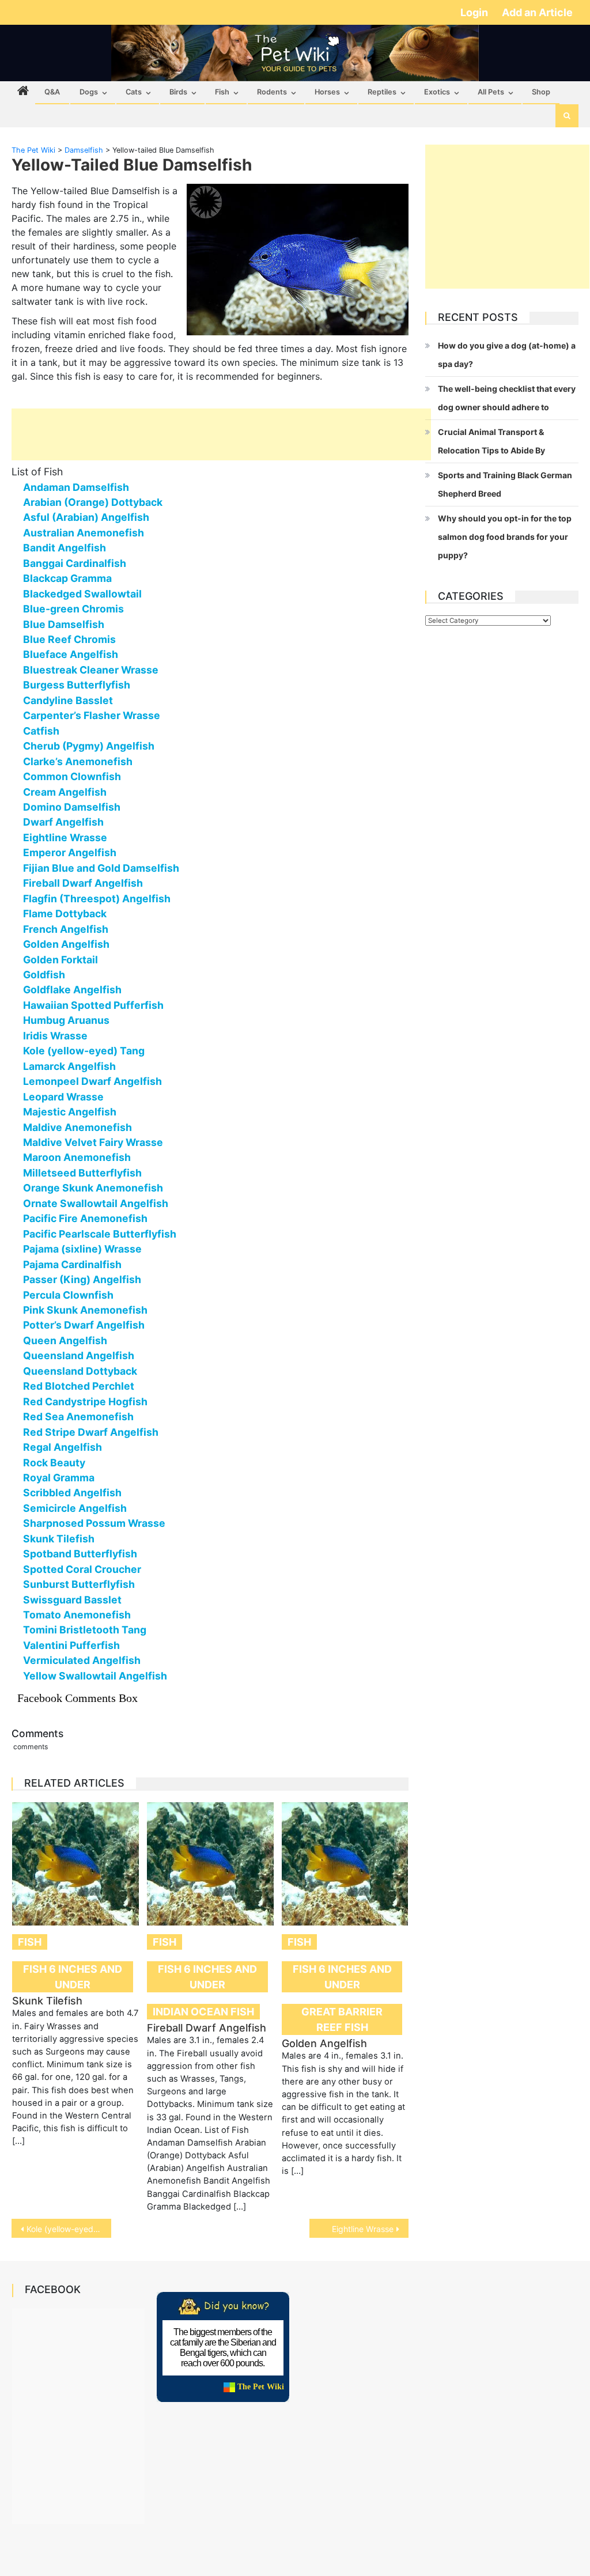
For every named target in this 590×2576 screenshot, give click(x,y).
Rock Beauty (54, 1463)
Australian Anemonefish (84, 533)
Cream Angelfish (65, 792)
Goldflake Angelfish (72, 990)
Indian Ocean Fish (203, 2012)
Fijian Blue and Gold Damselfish (101, 868)
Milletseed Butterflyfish (82, 1173)
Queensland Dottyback (80, 1371)
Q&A (52, 92)
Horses (327, 92)
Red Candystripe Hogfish (85, 1402)
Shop (541, 92)
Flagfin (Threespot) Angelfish (97, 899)
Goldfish (44, 975)
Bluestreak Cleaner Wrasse (91, 670)
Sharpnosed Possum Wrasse (94, 1523)
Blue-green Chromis (73, 609)
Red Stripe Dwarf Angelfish (91, 1432)
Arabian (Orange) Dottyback (93, 502)
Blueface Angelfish (71, 654)
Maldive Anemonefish (77, 1127)
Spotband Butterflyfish (80, 1554)
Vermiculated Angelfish (82, 1660)
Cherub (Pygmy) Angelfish (89, 746)
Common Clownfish (72, 776)
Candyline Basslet (68, 700)
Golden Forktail (60, 960)
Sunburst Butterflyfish (79, 1584)
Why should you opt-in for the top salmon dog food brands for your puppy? (505, 537)
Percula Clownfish (68, 1295)
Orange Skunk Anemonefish (93, 1188)
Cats (134, 92)
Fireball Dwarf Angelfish (83, 883)
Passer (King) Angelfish (82, 1279)
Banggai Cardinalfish (75, 563)
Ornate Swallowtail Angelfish (96, 1203)
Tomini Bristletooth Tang (85, 1630)
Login (475, 12)
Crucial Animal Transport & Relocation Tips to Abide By (491, 441)
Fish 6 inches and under (73, 1977)
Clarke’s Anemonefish (78, 761)
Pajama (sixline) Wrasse (82, 1249)
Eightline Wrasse (65, 837)
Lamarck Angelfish (69, 1066)
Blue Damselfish (64, 624)
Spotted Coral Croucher (82, 1569)
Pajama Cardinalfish (72, 1264)
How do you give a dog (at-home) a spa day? (507, 355)
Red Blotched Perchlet (79, 1386)
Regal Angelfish (63, 1447)
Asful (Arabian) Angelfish (86, 517)
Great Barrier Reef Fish (342, 2019)
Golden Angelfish (66, 944)
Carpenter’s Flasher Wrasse (92, 715)
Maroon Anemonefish (77, 1157)
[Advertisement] (221, 434)
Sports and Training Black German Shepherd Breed (505, 484)
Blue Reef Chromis (69, 639)
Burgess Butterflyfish (77, 685)
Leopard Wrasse (63, 1097)
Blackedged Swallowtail (82, 594)
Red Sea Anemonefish (78, 1416)
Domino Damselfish (72, 807)
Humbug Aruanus (66, 1020)
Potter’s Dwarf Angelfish (84, 1325)
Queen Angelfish (65, 1340)
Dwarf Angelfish (63, 822)
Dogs (89, 92)
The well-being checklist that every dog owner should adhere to (507, 398)
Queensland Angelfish (79, 1355)
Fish (222, 92)
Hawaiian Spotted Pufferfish (93, 1005)
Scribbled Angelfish (72, 1493)
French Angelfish (66, 929)
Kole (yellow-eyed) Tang (84, 1051)
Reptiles (382, 92)
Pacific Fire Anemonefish (85, 1218)
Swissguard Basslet (72, 1600)
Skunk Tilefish (59, 1539)
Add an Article (537, 12)
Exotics (437, 92)
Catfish (41, 731)
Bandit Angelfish (65, 548)
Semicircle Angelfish (75, 1508)
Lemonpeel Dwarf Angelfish (92, 1081)
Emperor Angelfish (70, 852)
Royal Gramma (59, 1478)
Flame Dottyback (65, 913)
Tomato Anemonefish (77, 1615)
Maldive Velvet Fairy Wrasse (93, 1142)
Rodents (272, 92)
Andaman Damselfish (76, 487)
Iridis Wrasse (55, 1036)
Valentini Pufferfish (71, 1645)
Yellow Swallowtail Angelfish (95, 1676)
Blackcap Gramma (67, 578)
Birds (178, 92)
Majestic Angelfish (70, 1112)
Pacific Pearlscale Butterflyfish (100, 1234)
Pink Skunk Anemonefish (85, 1310)
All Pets (491, 92)
